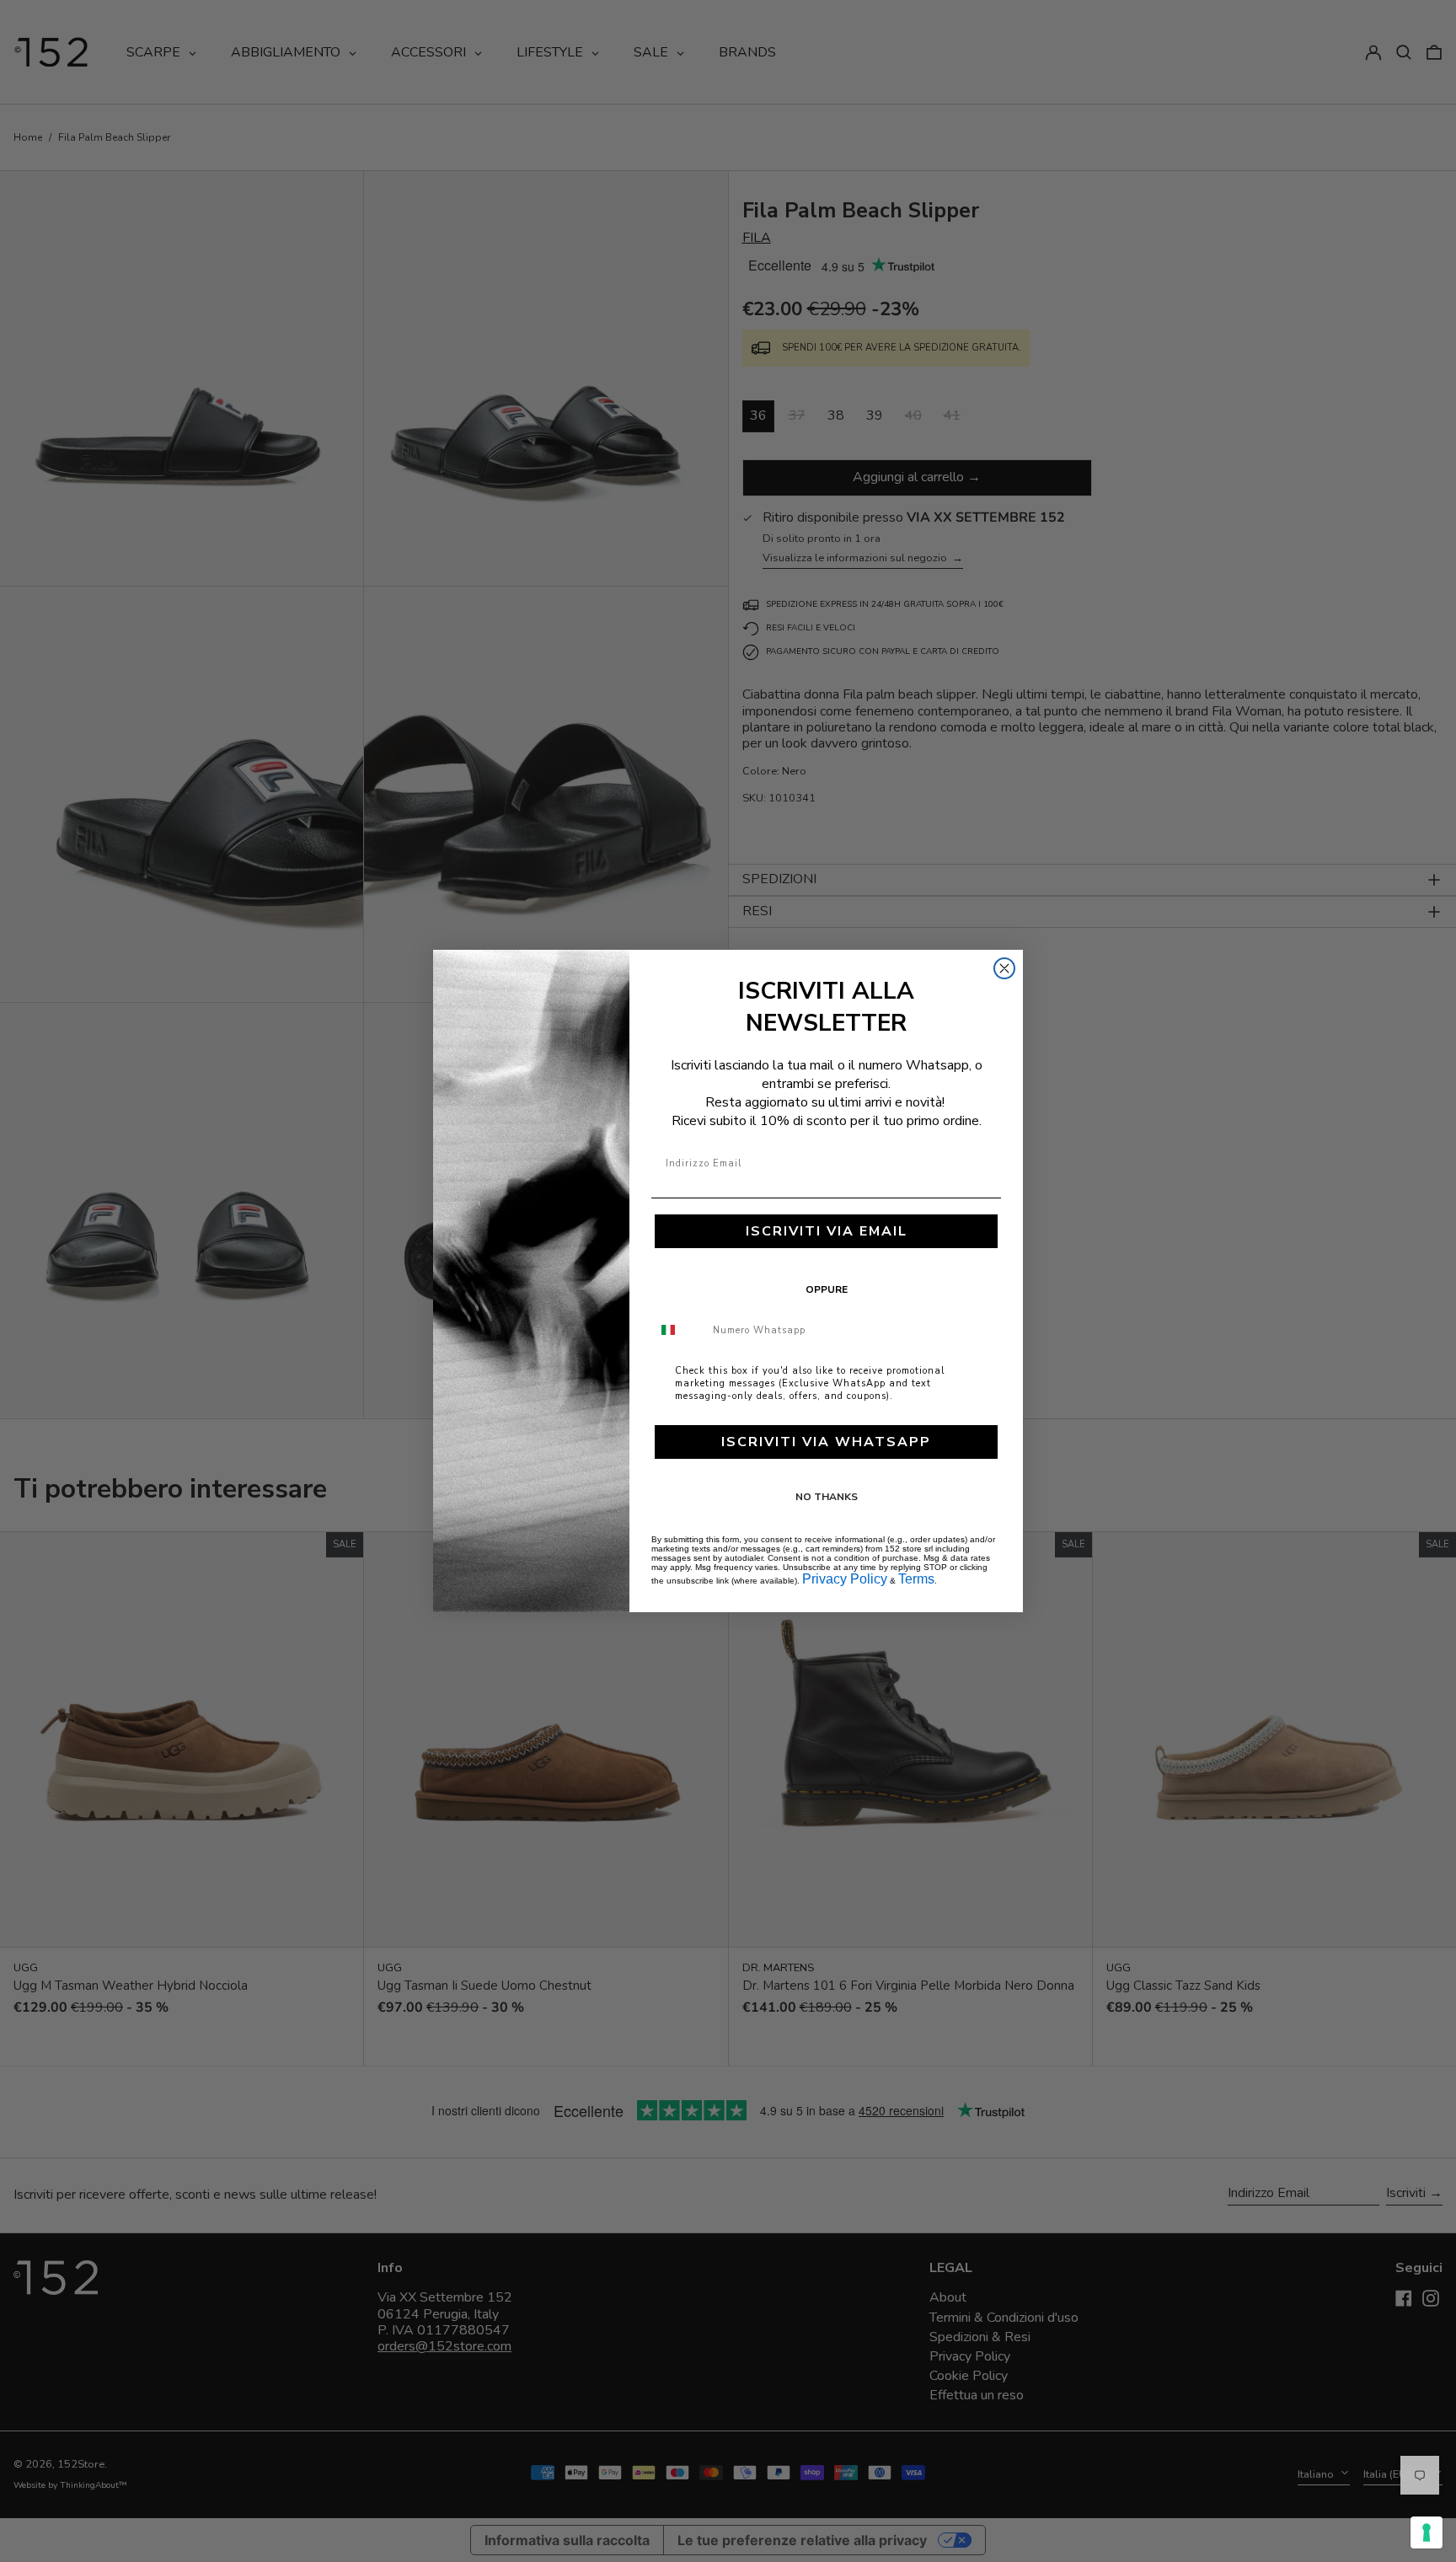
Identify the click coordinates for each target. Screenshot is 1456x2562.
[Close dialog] (1004, 968)
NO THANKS (827, 1497)
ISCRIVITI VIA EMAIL (827, 1231)
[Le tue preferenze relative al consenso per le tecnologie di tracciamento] (1427, 2533)
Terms (916, 1579)
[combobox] (678, 1330)
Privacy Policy (845, 1579)
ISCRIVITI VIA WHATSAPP (826, 1442)
